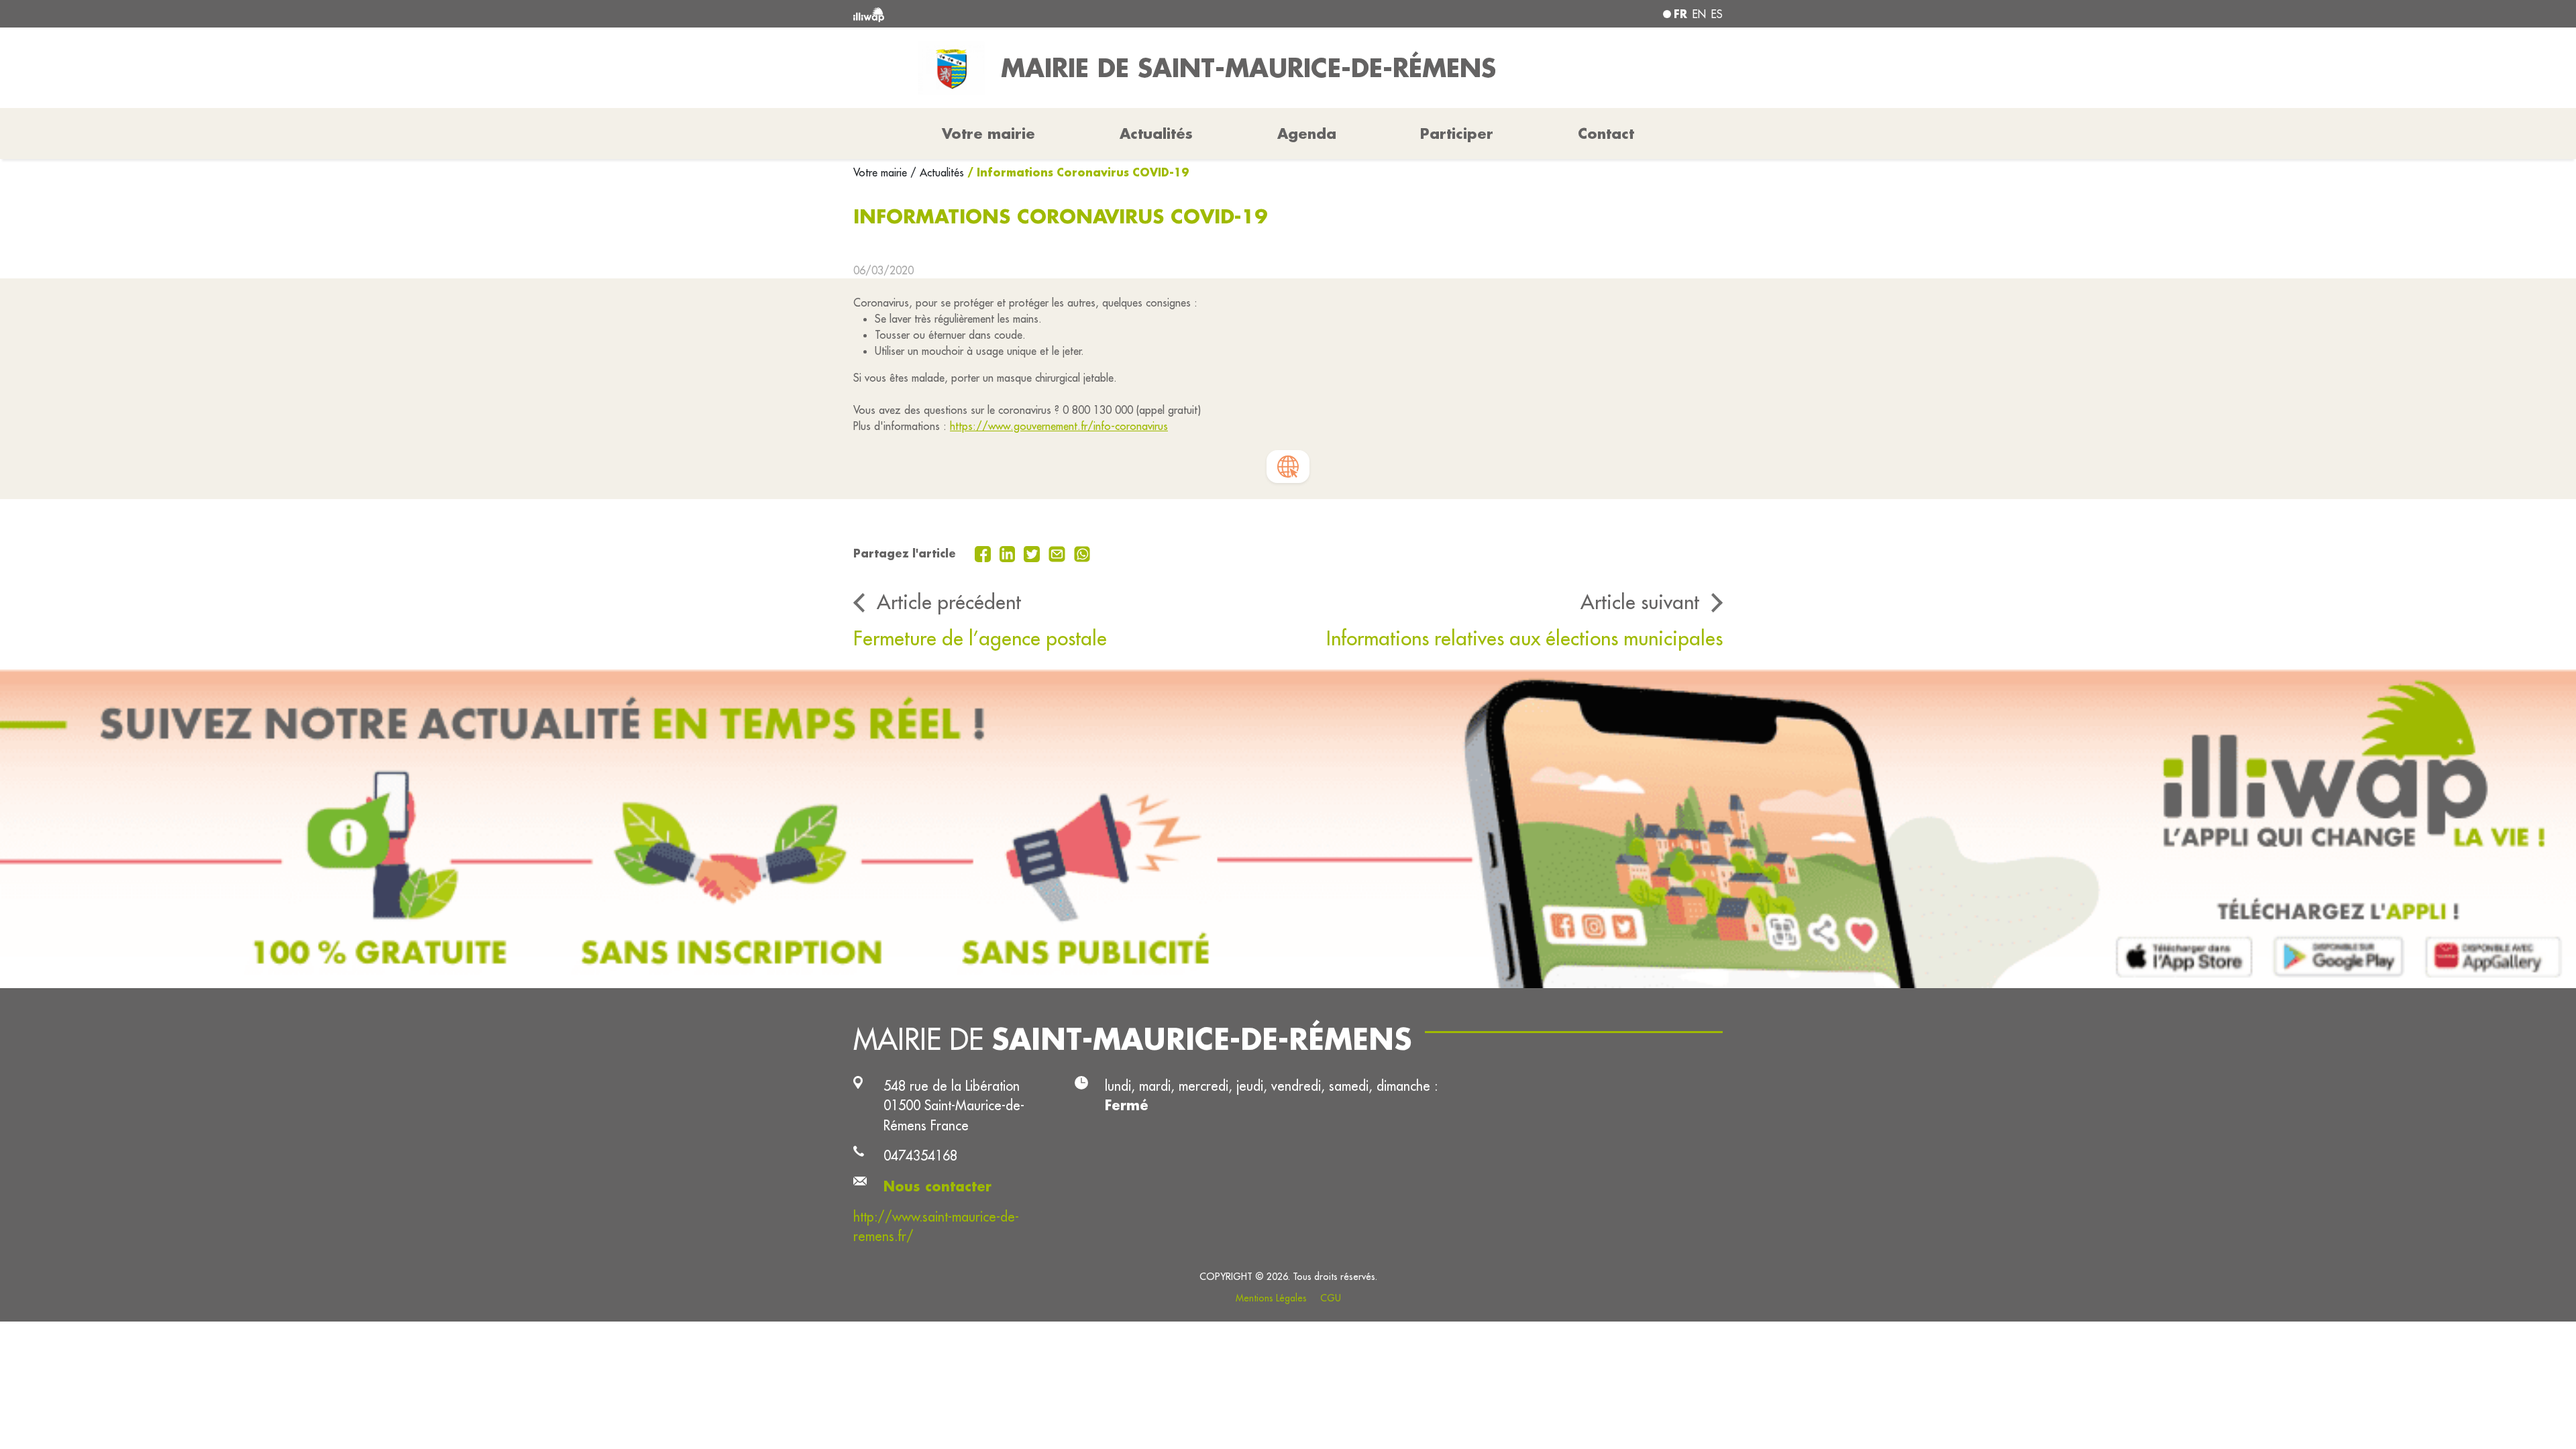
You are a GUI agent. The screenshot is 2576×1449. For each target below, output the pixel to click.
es (1717, 14)
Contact (1606, 133)
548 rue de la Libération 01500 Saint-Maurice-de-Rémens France (954, 1106)
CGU (1331, 1298)
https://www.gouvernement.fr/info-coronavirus (1059, 426)
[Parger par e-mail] (1059, 553)
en (1699, 14)
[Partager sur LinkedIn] (1009, 553)
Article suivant (1640, 602)
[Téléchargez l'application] (1288, 829)
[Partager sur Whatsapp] (1082, 553)
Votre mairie (882, 172)
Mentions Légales (1271, 1298)
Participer (1457, 133)
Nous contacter (937, 1186)
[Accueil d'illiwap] (1030, 14)
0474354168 (920, 1156)
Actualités (1156, 133)
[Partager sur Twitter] (1033, 553)
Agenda (1307, 133)
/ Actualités (937, 172)
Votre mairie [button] (988, 133)
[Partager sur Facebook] (984, 553)
